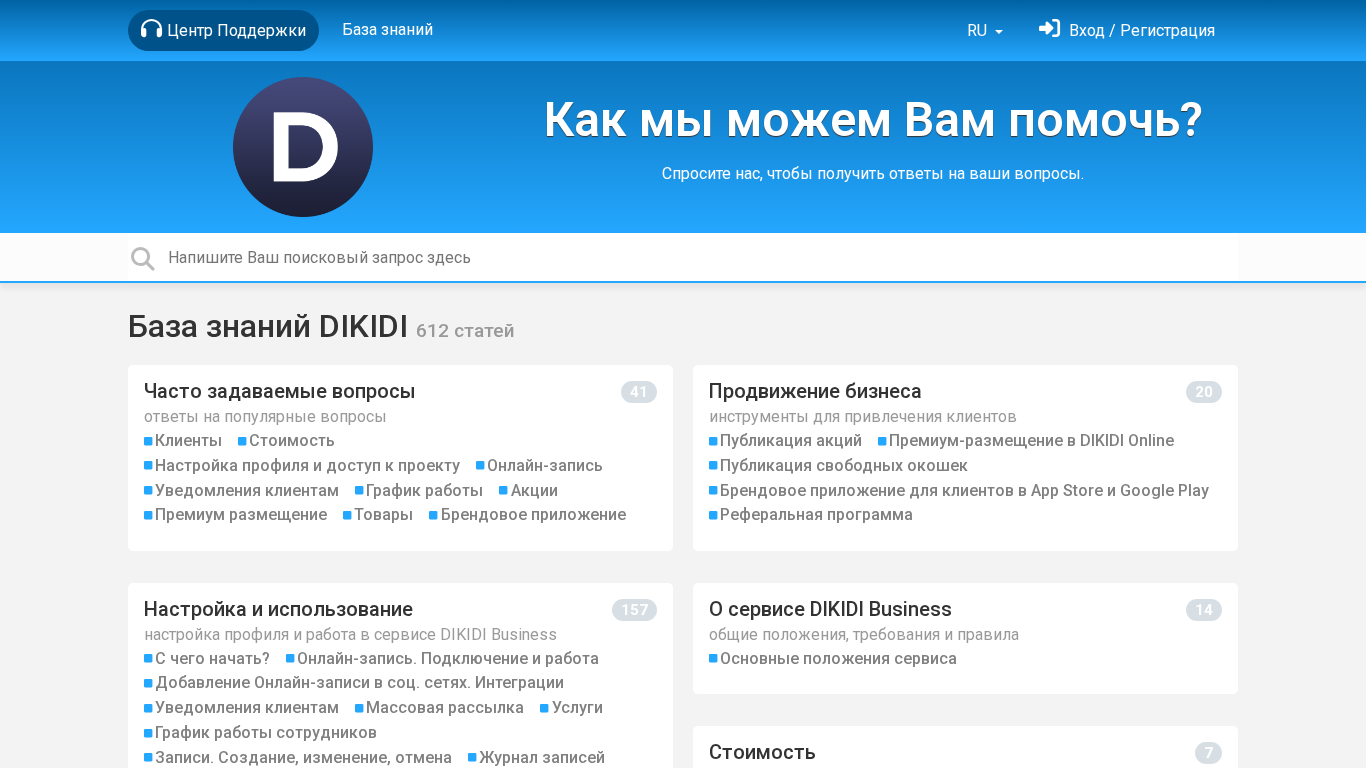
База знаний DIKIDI (272, 326)
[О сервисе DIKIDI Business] (965, 638)
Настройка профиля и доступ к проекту (307, 465)
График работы (424, 490)
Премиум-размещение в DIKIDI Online (1031, 440)
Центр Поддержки (236, 30)
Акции (534, 490)
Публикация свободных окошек (844, 465)
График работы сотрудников (266, 732)
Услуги (577, 707)
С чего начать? (212, 658)
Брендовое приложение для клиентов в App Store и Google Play (964, 490)
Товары (383, 514)
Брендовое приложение (533, 514)
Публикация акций (791, 440)
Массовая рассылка (445, 707)
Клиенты (188, 440)
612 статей (465, 330)
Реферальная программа (816, 514)
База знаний (387, 29)
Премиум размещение (241, 514)
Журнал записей (542, 757)
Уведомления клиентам (247, 490)
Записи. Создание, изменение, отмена (303, 757)
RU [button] (979, 30)
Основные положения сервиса (838, 658)
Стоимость (292, 440)
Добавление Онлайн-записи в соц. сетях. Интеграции (359, 682)
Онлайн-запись (545, 465)
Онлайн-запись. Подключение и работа (448, 658)
